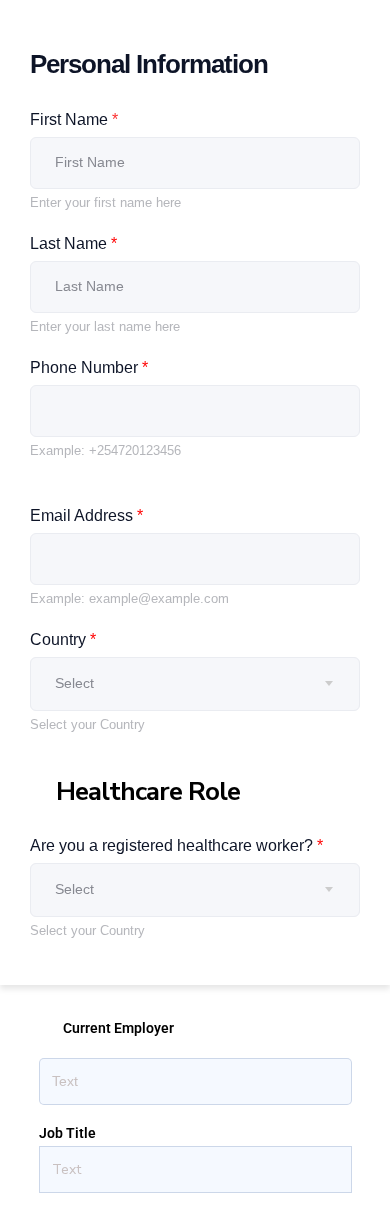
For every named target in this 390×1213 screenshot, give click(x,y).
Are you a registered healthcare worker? (176, 845)
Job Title (67, 1133)
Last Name (73, 243)
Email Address (86, 515)
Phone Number (89, 367)
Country (63, 639)
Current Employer (118, 1028)
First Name (74, 119)
